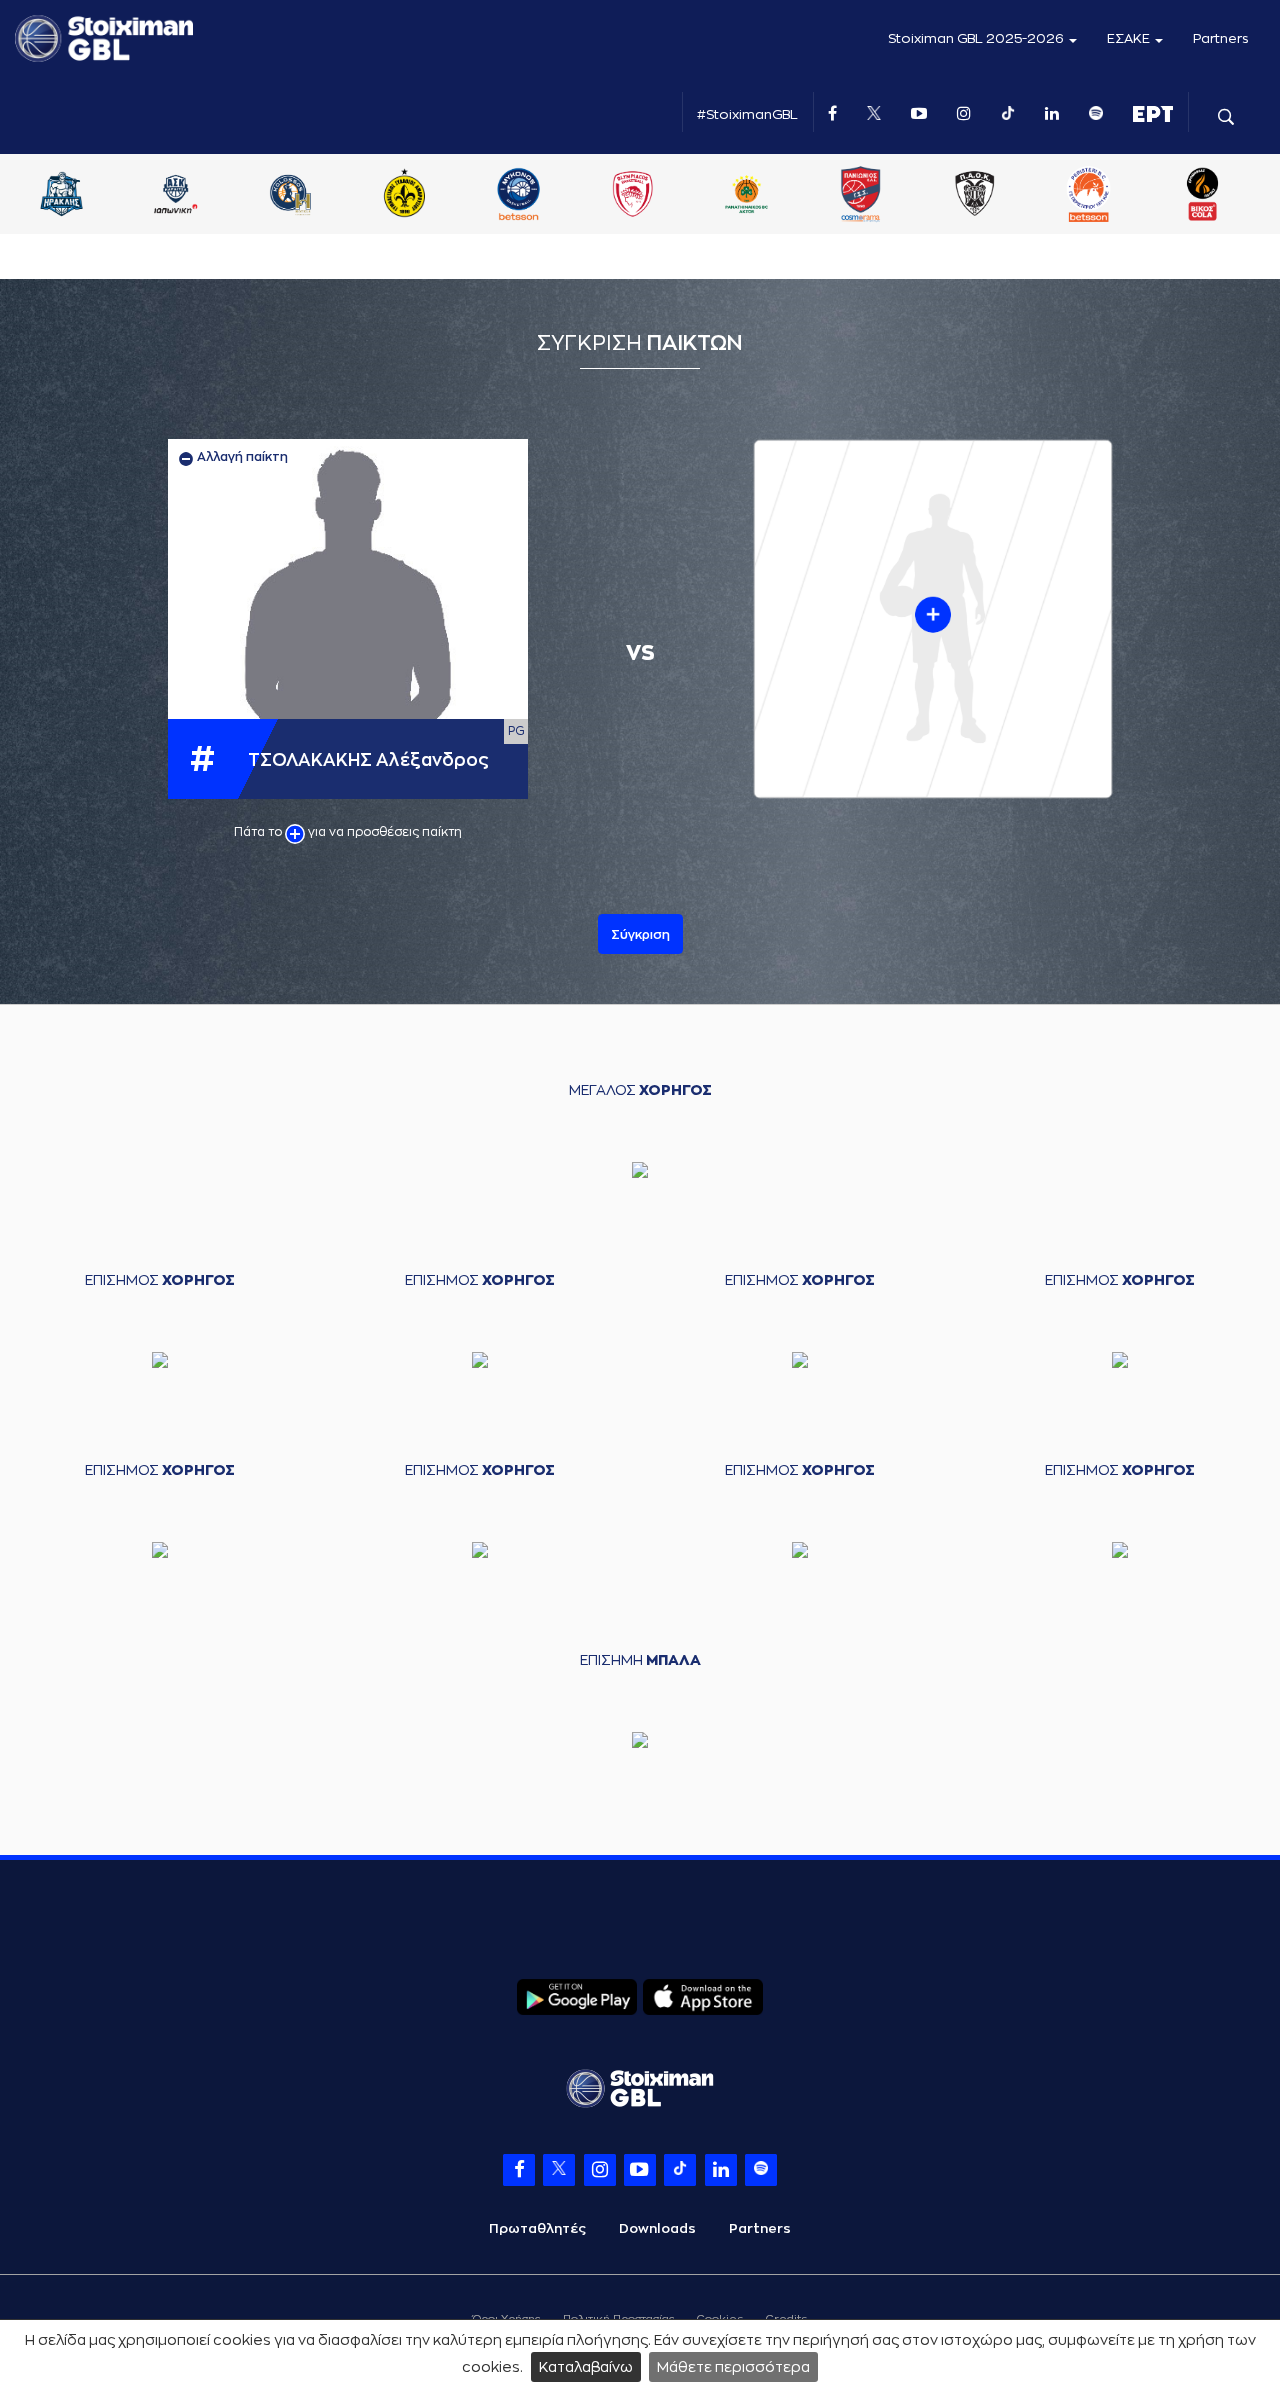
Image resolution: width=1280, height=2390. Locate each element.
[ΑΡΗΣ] (181, 196)
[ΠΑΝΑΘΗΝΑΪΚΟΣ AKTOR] (980, 196)
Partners (1221, 38)
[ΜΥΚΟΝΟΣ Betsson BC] (752, 196)
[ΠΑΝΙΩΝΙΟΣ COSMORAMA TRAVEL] (1094, 196)
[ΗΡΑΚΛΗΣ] (295, 196)
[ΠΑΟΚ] (1208, 196)
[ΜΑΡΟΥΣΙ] (638, 196)
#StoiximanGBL (747, 114)
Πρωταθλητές (537, 2228)
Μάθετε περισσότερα (733, 2367)
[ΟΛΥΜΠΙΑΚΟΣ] (866, 196)
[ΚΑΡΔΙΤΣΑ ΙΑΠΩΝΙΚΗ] (409, 196)
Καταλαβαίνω (586, 2367)
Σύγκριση (640, 935)
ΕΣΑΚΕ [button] (1130, 38)
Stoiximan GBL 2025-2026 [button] (977, 38)
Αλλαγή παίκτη (241, 457)
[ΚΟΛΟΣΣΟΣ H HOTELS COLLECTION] (523, 196)
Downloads (657, 2228)
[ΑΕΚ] (67, 196)
